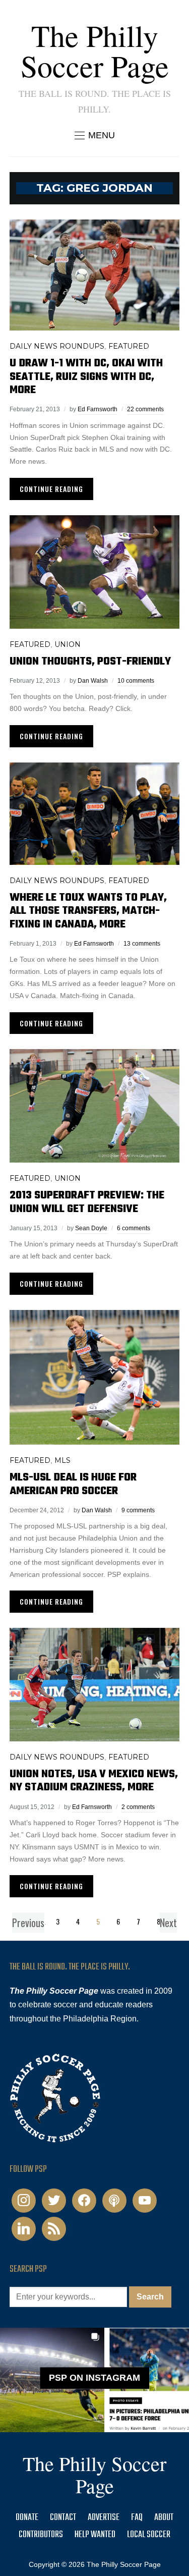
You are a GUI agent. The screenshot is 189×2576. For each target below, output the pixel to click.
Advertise (104, 2518)
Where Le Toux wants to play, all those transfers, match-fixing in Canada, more (88, 911)
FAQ (137, 2518)
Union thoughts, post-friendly (90, 662)
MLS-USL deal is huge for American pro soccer (73, 1484)
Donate (27, 2518)
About (164, 2518)
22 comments (145, 409)
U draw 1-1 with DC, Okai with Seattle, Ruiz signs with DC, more (86, 377)
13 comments (142, 944)
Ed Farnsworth (98, 409)
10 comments (136, 681)
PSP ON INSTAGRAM (94, 2378)
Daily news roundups (57, 346)
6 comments (134, 1228)
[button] (95, 135)
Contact (63, 2518)
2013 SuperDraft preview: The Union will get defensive (87, 1202)
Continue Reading (51, 489)
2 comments (138, 1807)
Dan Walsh (93, 681)
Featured (129, 346)
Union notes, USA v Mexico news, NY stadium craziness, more (94, 1781)
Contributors (41, 2535)
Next (168, 1923)
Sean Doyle (91, 1228)
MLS (62, 1460)
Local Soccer (149, 2535)
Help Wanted (95, 2535)
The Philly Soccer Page (95, 50)
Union (68, 644)
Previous (28, 1923)
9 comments (138, 1510)
